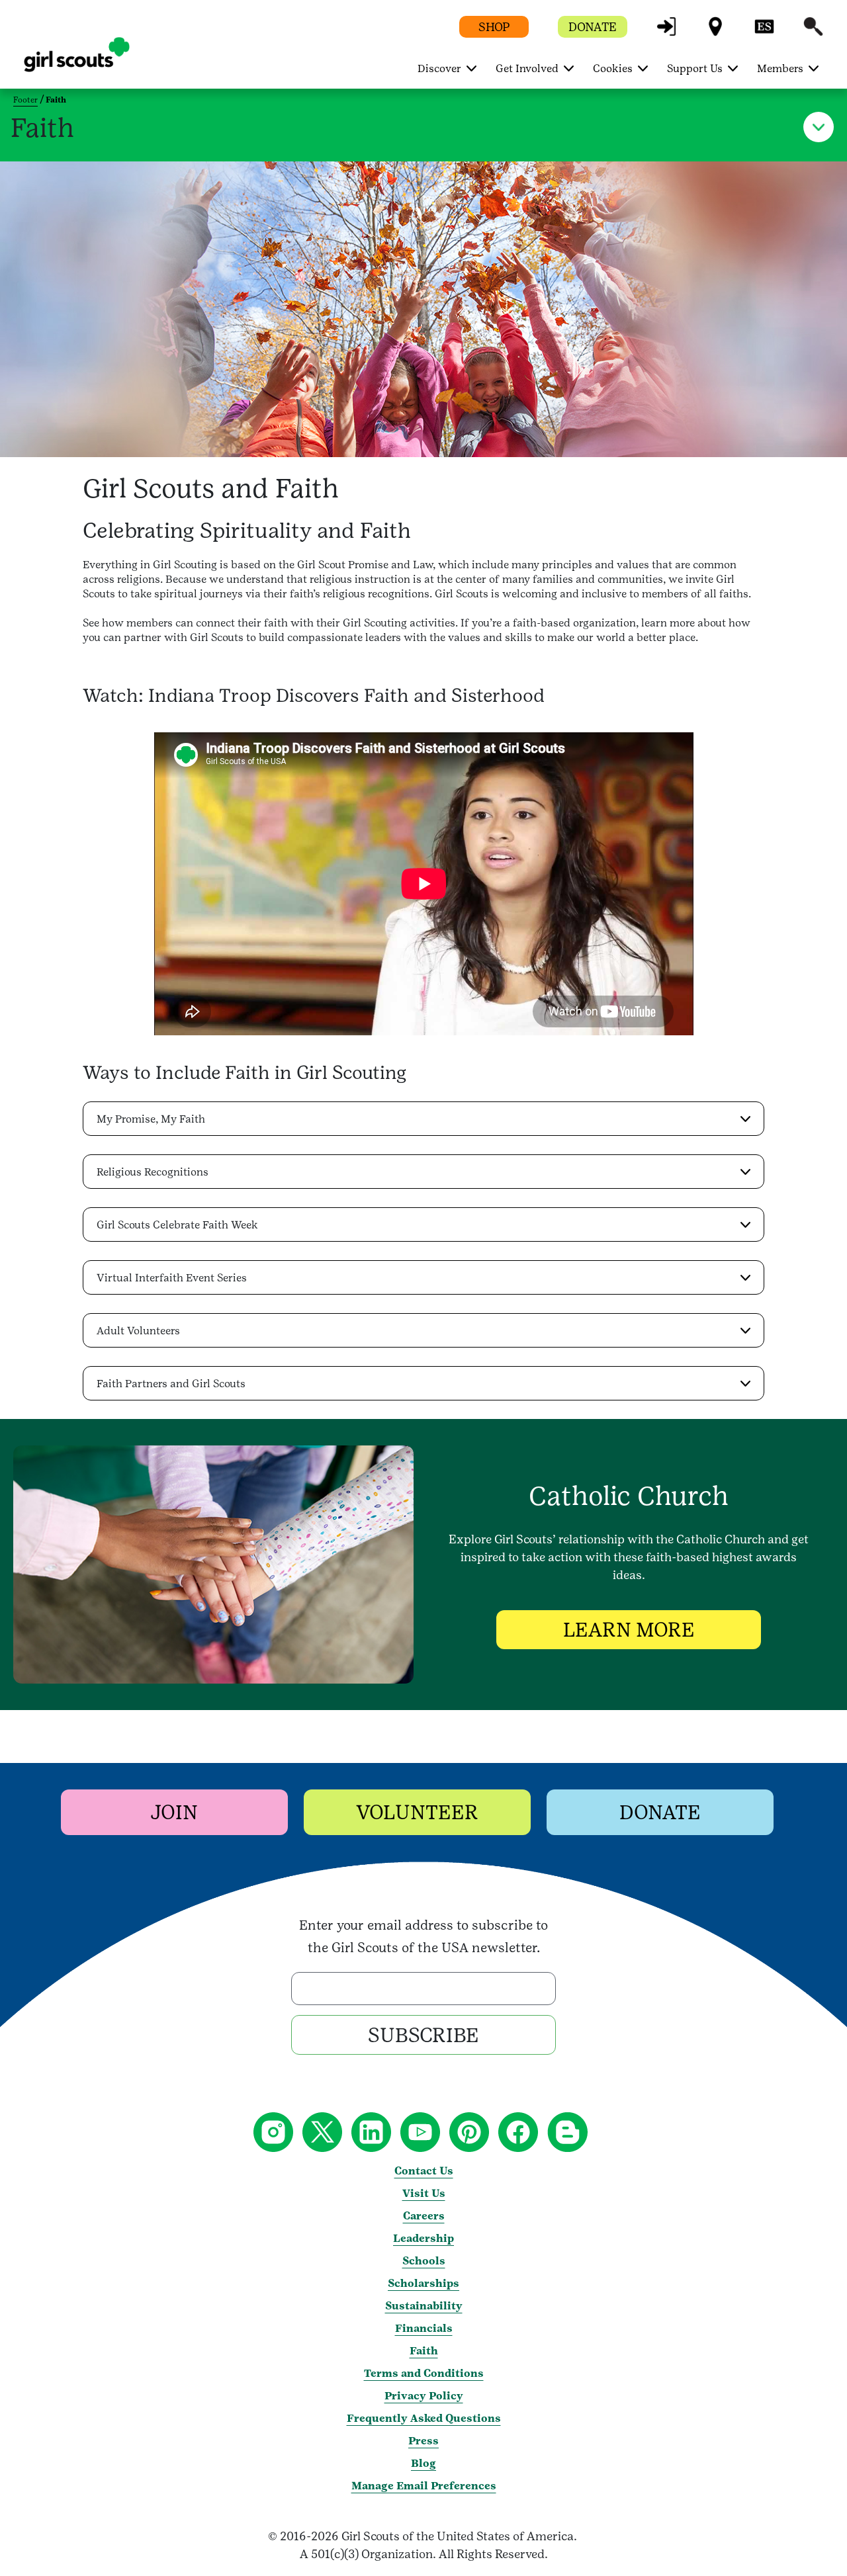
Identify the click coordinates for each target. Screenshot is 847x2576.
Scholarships (423, 2283)
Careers (424, 2216)
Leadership (423, 2238)
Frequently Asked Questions (424, 2418)
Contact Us (424, 2171)
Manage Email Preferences (424, 2486)
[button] (666, 33)
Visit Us (424, 2193)
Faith (424, 2351)
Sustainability (424, 2306)
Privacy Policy (424, 2396)
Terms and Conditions (424, 2373)
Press (423, 2441)
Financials (424, 2328)
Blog (423, 2463)
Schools (424, 2261)
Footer (25, 100)
